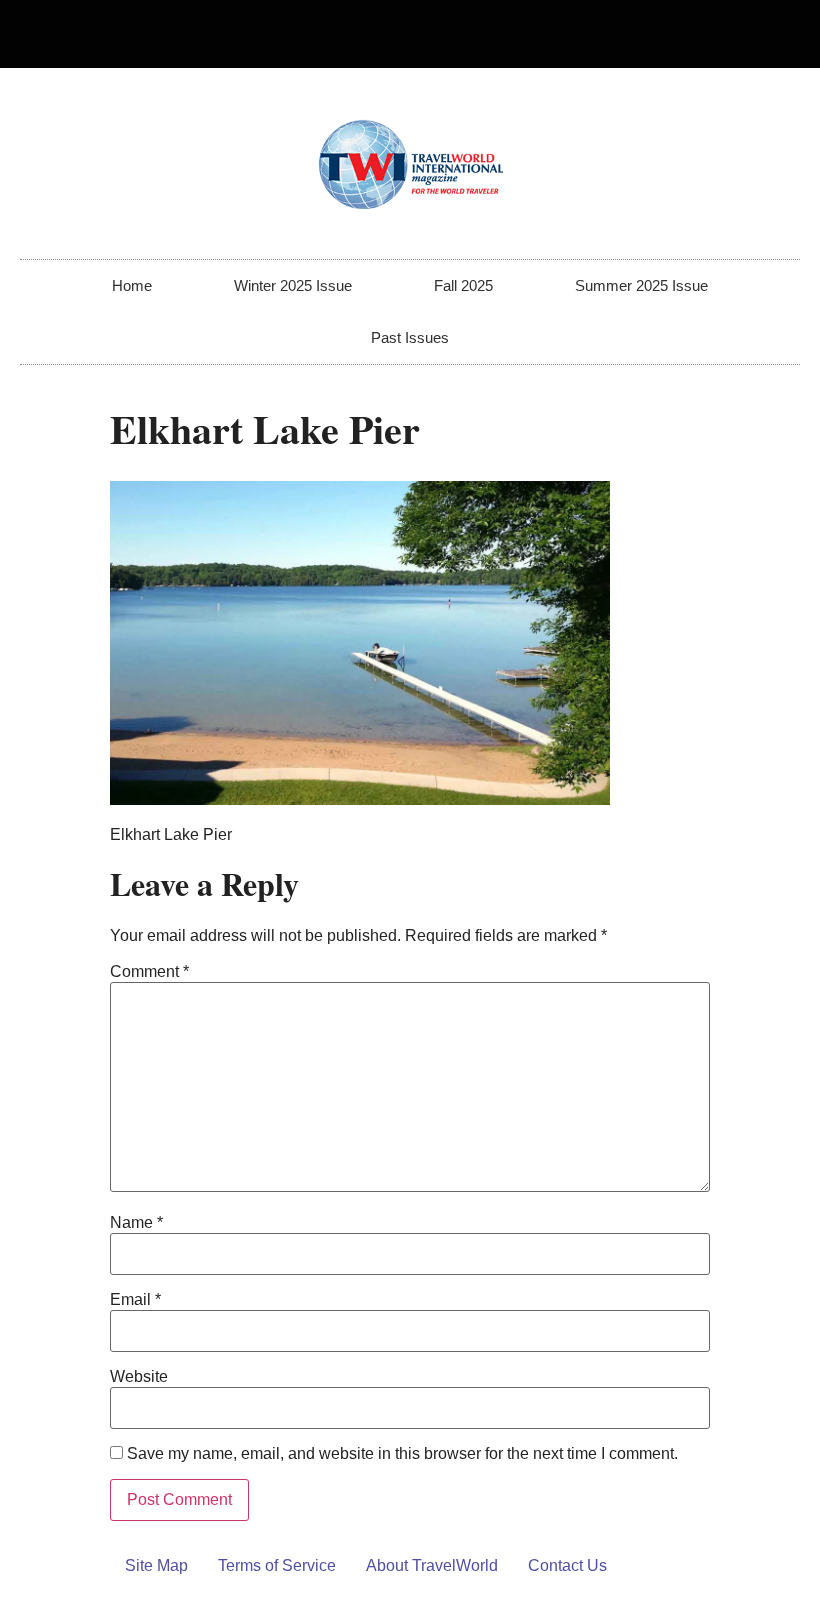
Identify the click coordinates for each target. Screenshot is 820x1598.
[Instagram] (776, 34)
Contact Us (567, 1565)
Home (132, 285)
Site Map (156, 1565)
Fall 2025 (463, 285)
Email (135, 1300)
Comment (149, 972)
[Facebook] (743, 34)
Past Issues (410, 337)
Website (139, 1377)
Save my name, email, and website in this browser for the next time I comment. (402, 1454)
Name (136, 1223)
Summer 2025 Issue (641, 285)
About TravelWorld (432, 1565)
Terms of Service (277, 1565)
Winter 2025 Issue (293, 285)
